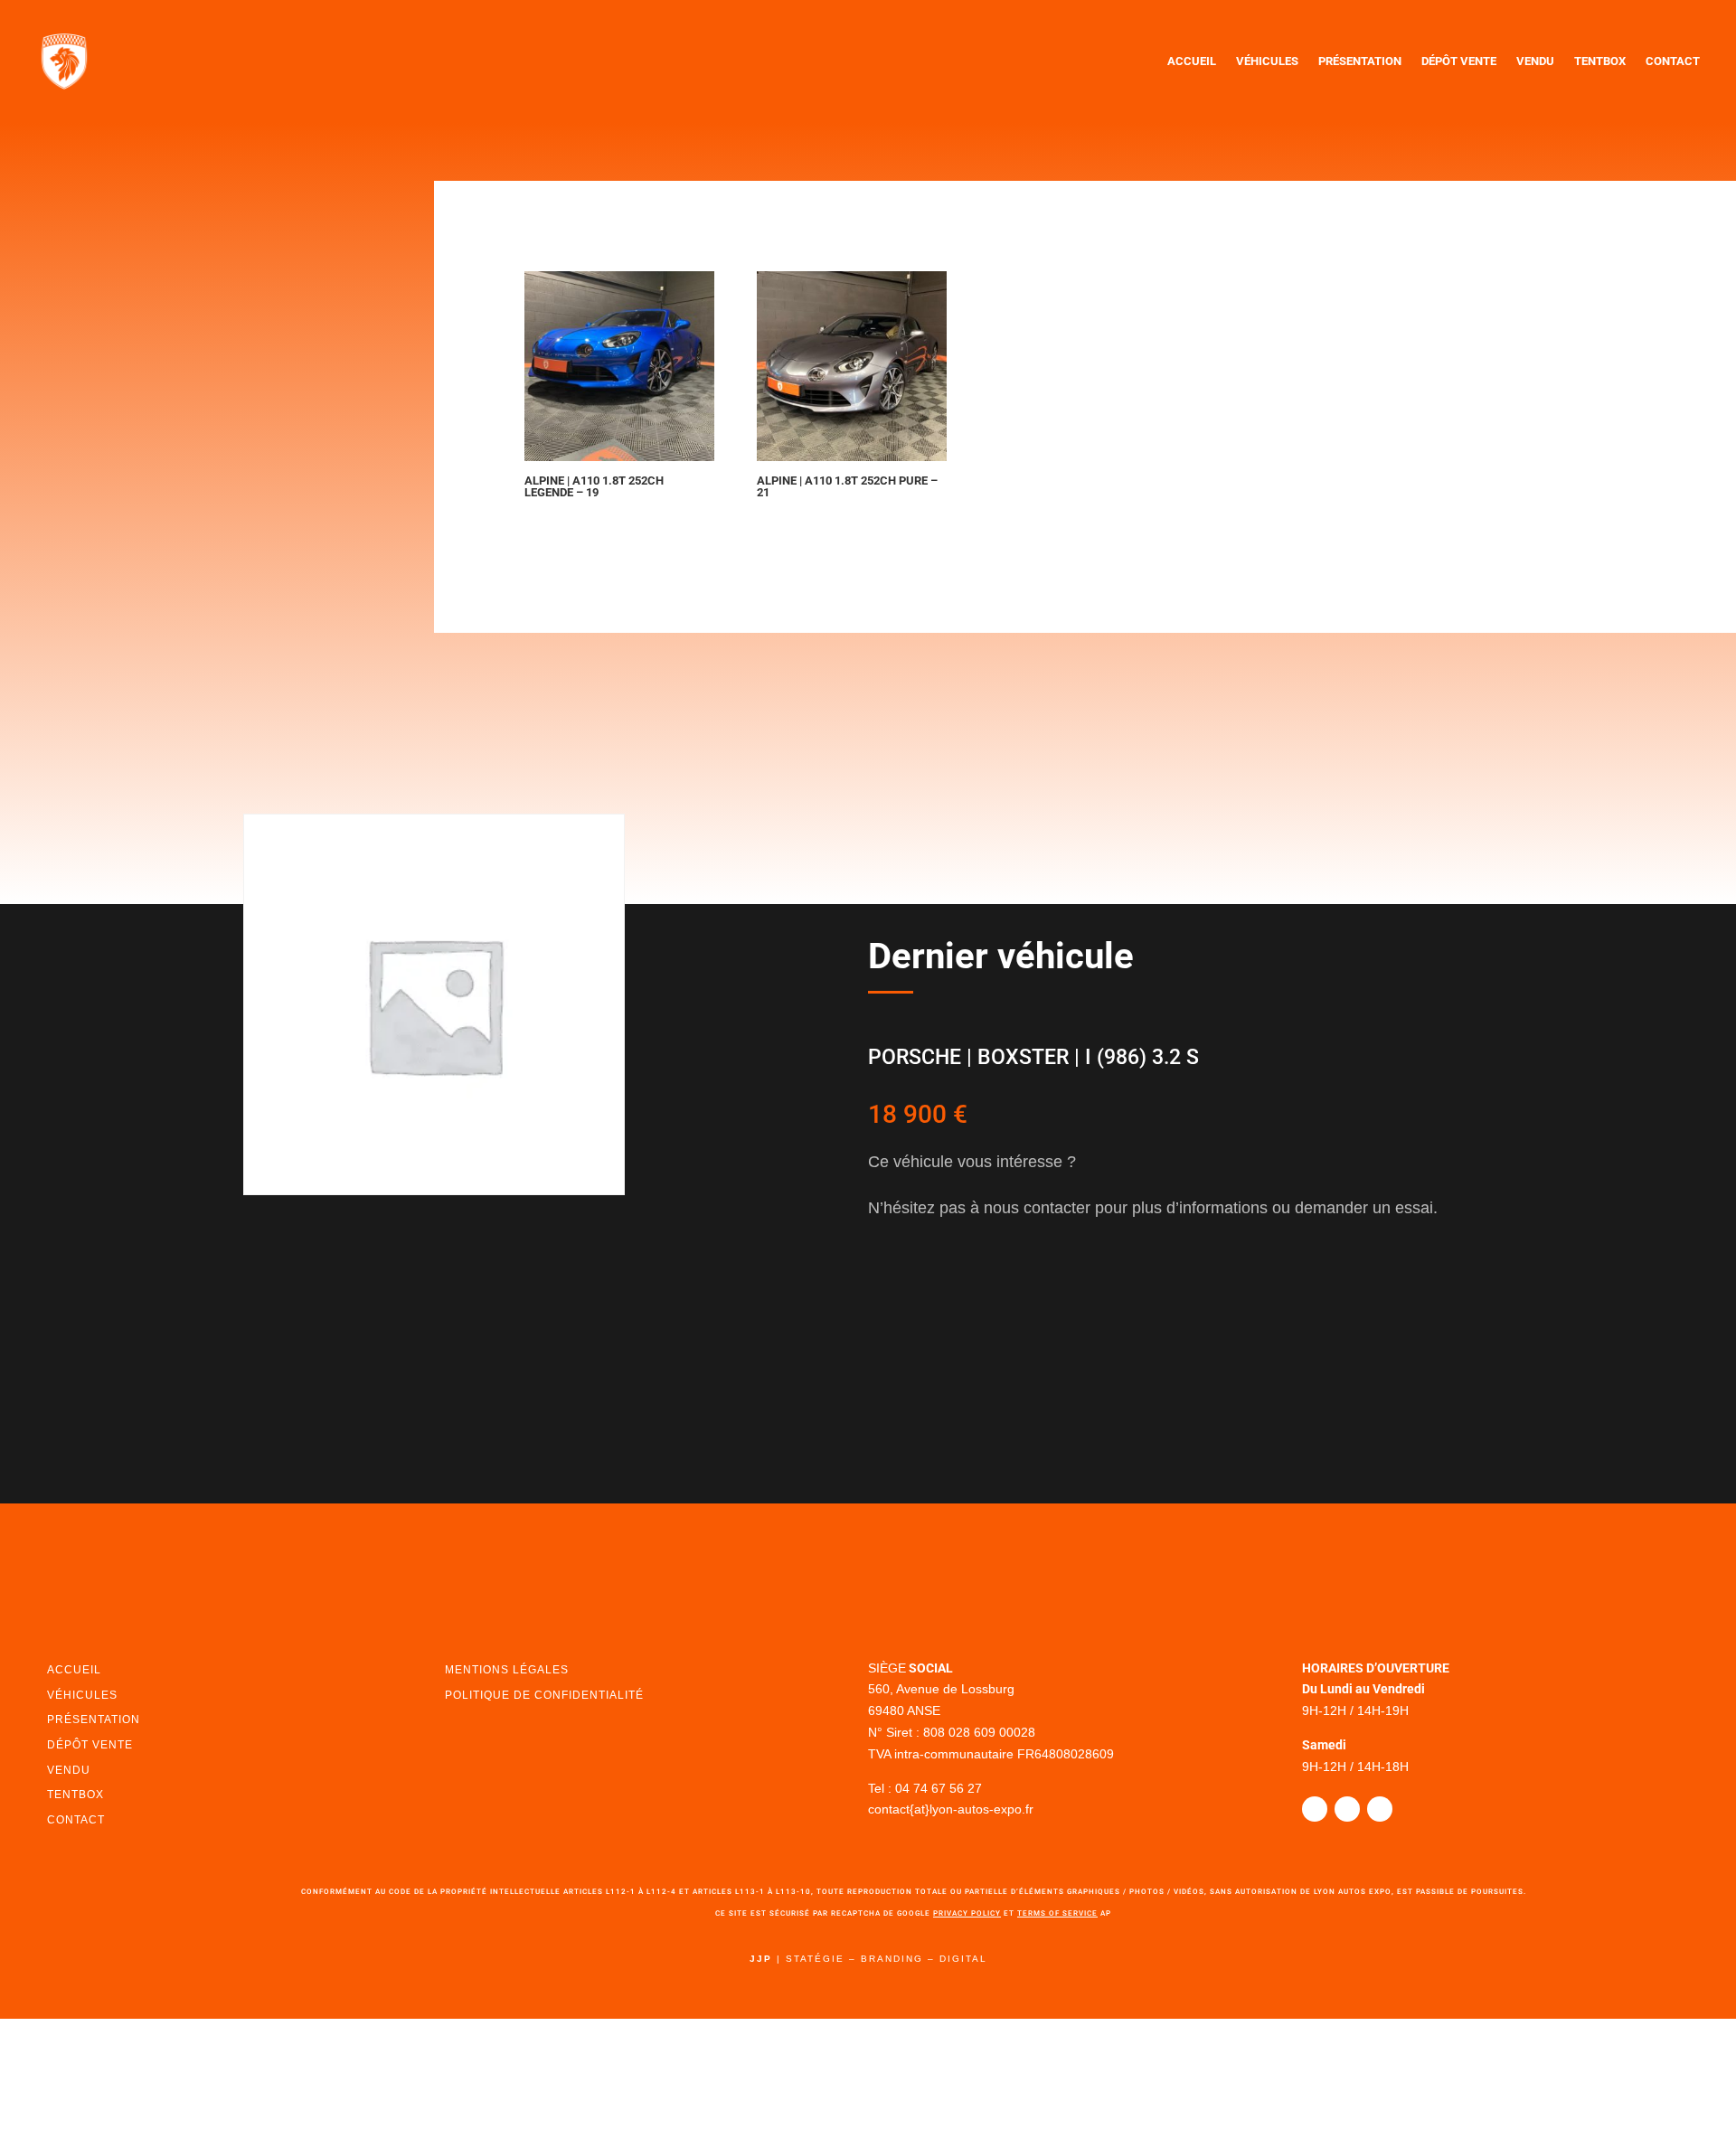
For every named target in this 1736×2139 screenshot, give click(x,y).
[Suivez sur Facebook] (1315, 1809)
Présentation (1360, 61)
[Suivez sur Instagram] (1347, 1809)
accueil (72, 1670)
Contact (1673, 61)
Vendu (1535, 61)
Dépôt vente (1459, 61)
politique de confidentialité (538, 1695)
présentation (91, 1720)
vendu (67, 1770)
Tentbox (1600, 61)
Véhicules (1267, 61)
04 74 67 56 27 (933, 1788)
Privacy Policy (967, 1913)
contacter (938, 1288)
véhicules (79, 1695)
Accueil (1192, 61)
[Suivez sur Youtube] (1380, 1809)
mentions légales (503, 1670)
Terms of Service (1057, 1913)
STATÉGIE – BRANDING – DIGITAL (887, 1959)
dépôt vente (87, 1745)
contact (75, 1820)
